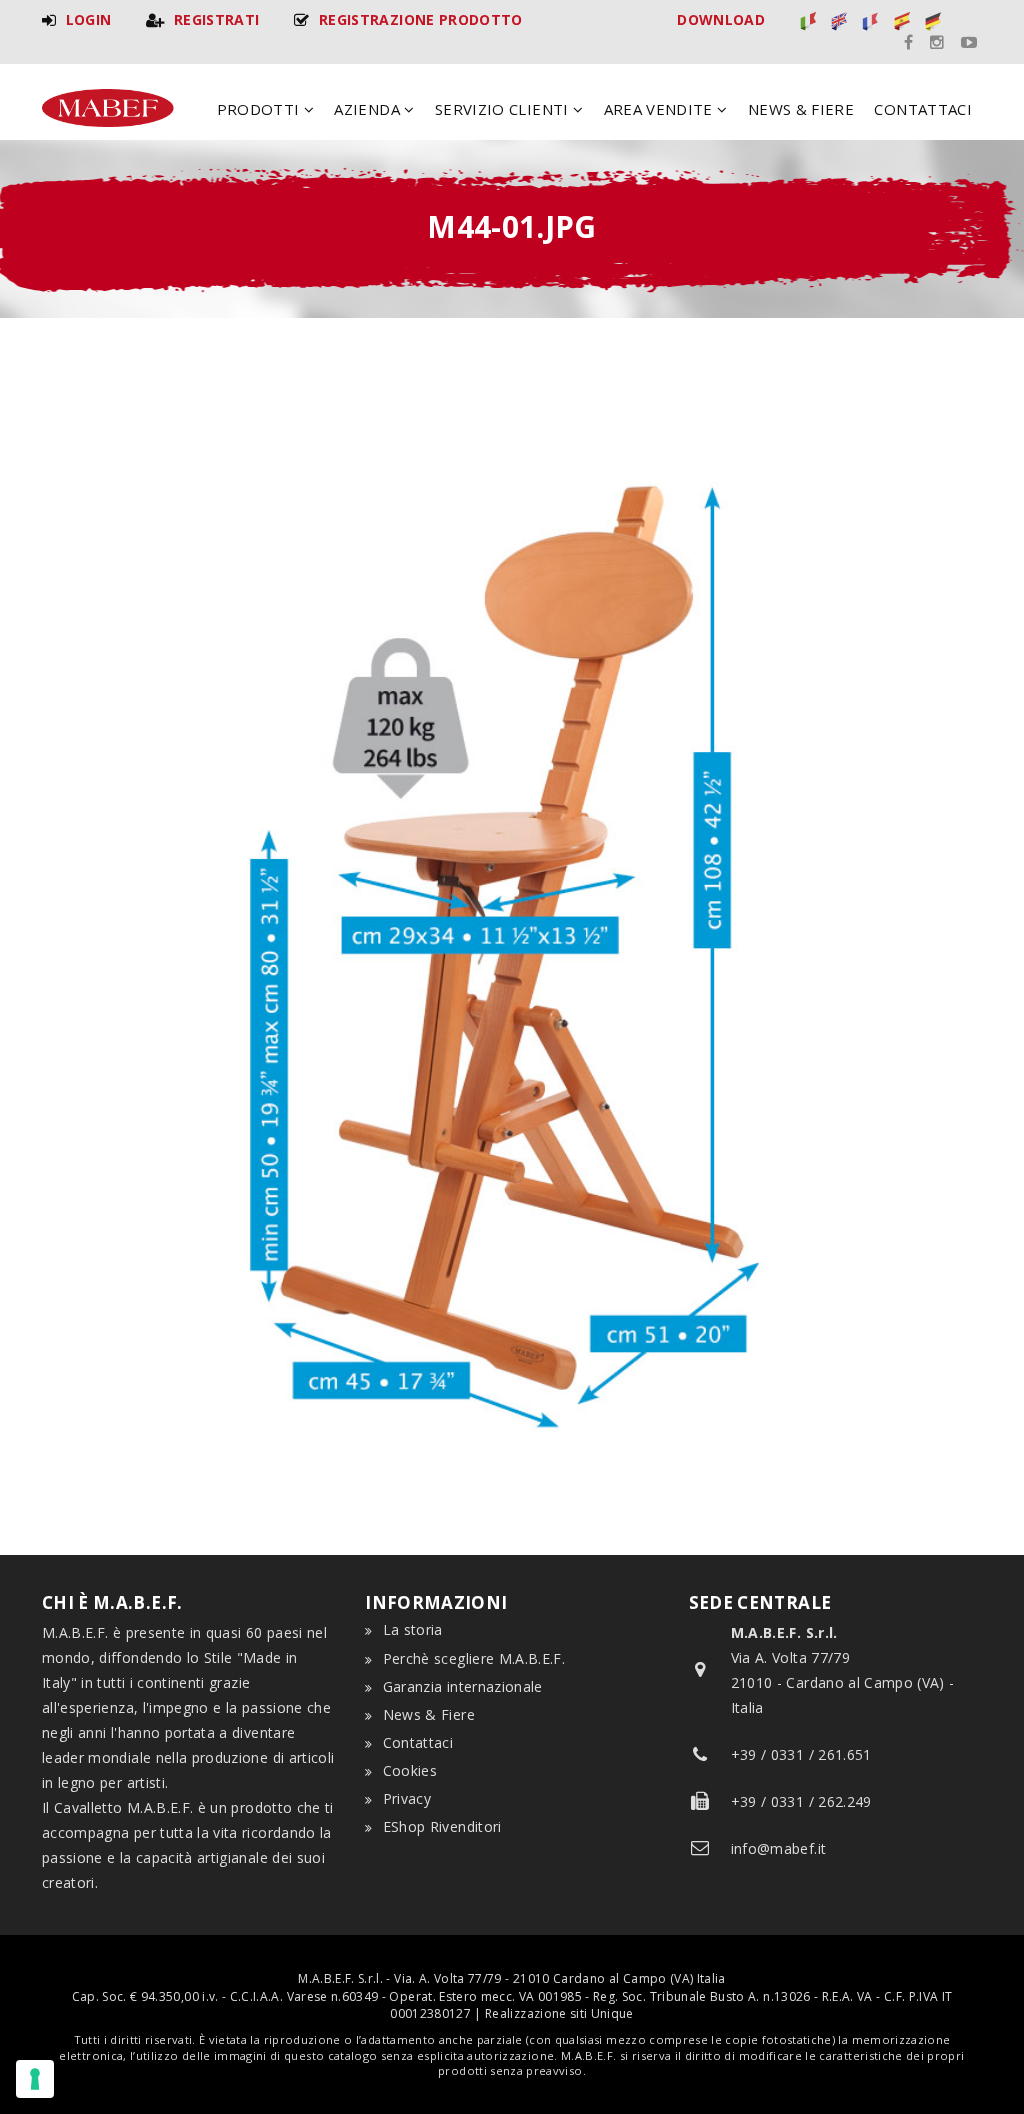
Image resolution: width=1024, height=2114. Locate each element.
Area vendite (661, 109)
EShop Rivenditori (442, 1826)
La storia (413, 1629)
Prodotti (260, 109)
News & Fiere (801, 109)
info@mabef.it (779, 1848)
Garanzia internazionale (463, 1686)
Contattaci (923, 109)
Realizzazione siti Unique (559, 2013)
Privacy (407, 1798)
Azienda (369, 109)
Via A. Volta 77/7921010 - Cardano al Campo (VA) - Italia (843, 1670)
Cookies (410, 1770)
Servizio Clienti (504, 109)
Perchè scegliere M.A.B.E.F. (474, 1658)
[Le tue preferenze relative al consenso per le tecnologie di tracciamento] (35, 2079)
